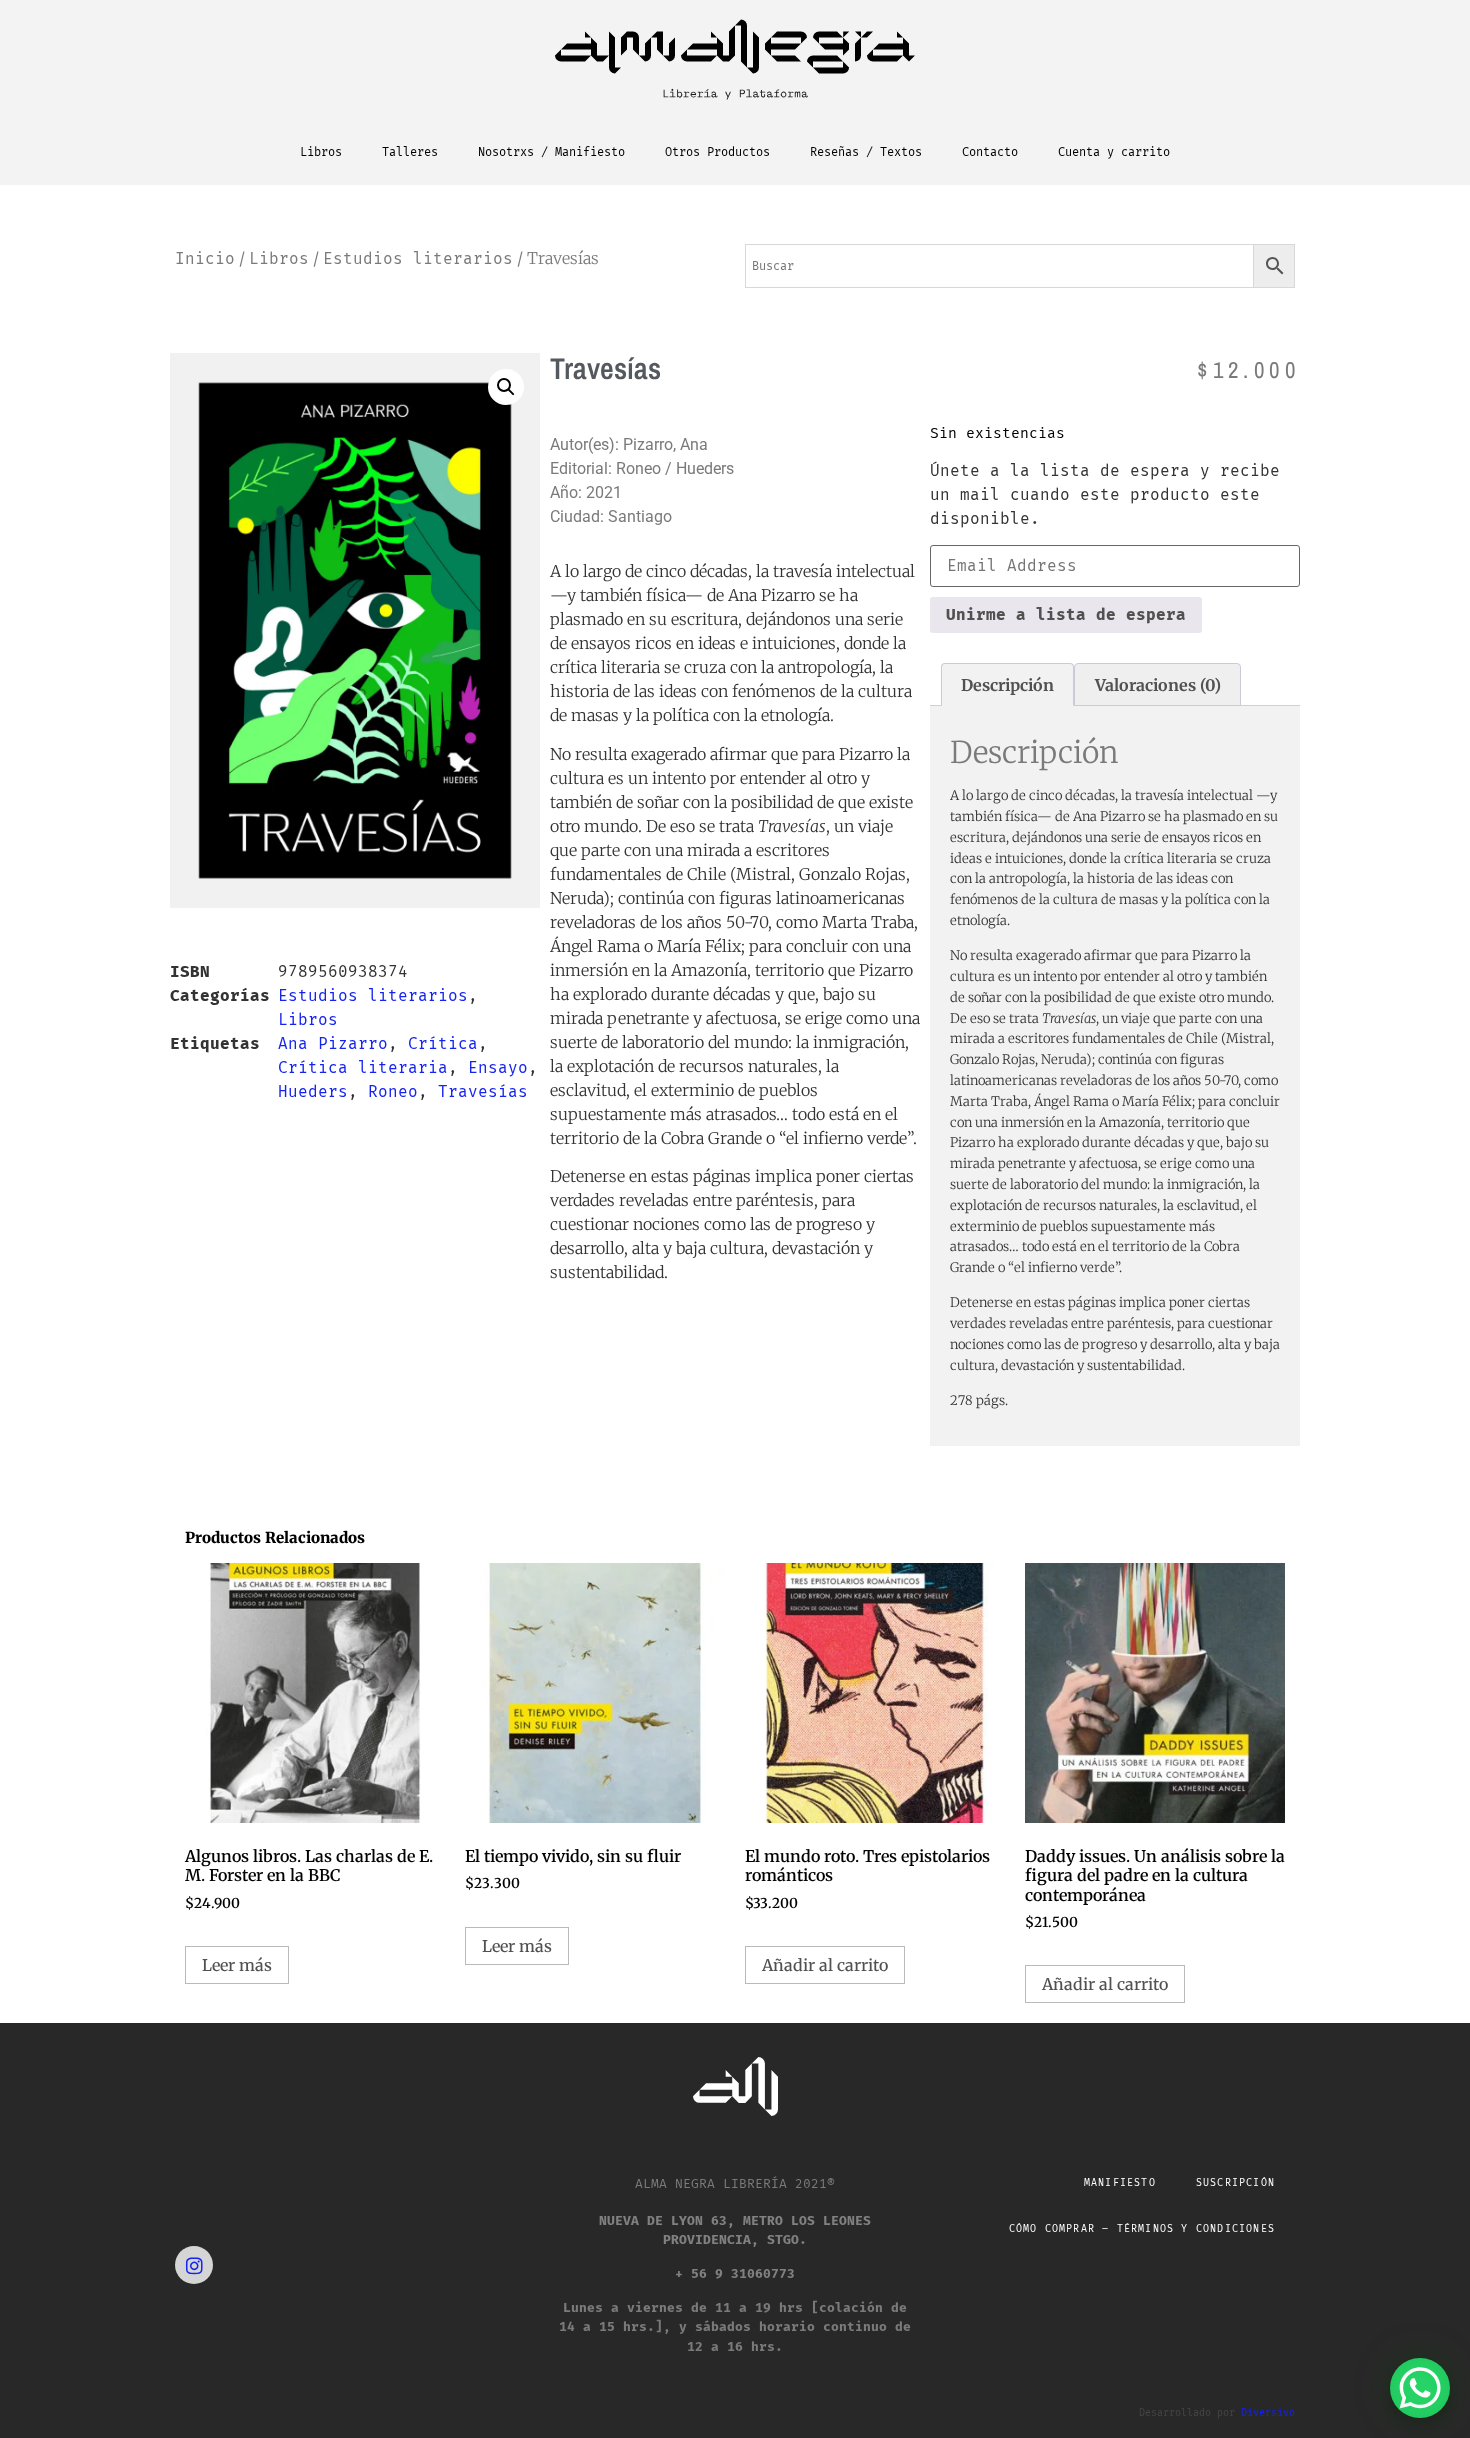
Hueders (313, 1091)
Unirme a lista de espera (1066, 614)
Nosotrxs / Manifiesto (551, 152)
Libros (321, 152)
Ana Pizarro (333, 1043)
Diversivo (1268, 2413)
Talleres (410, 152)
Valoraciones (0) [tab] (1158, 685)
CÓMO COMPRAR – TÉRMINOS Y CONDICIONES (1142, 2229)
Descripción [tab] (1007, 685)
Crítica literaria (363, 1067)
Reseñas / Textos (866, 152)
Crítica (443, 1043)
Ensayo (498, 1067)
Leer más (237, 1965)
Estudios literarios (418, 258)
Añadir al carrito (825, 1965)
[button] (506, 387)
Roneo (393, 1091)
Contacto (990, 152)
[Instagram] (194, 2265)
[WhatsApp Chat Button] (1420, 2388)
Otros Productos (717, 152)
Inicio (205, 258)
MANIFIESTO (1120, 2183)
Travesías (483, 1091)
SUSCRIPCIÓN (1235, 2183)
